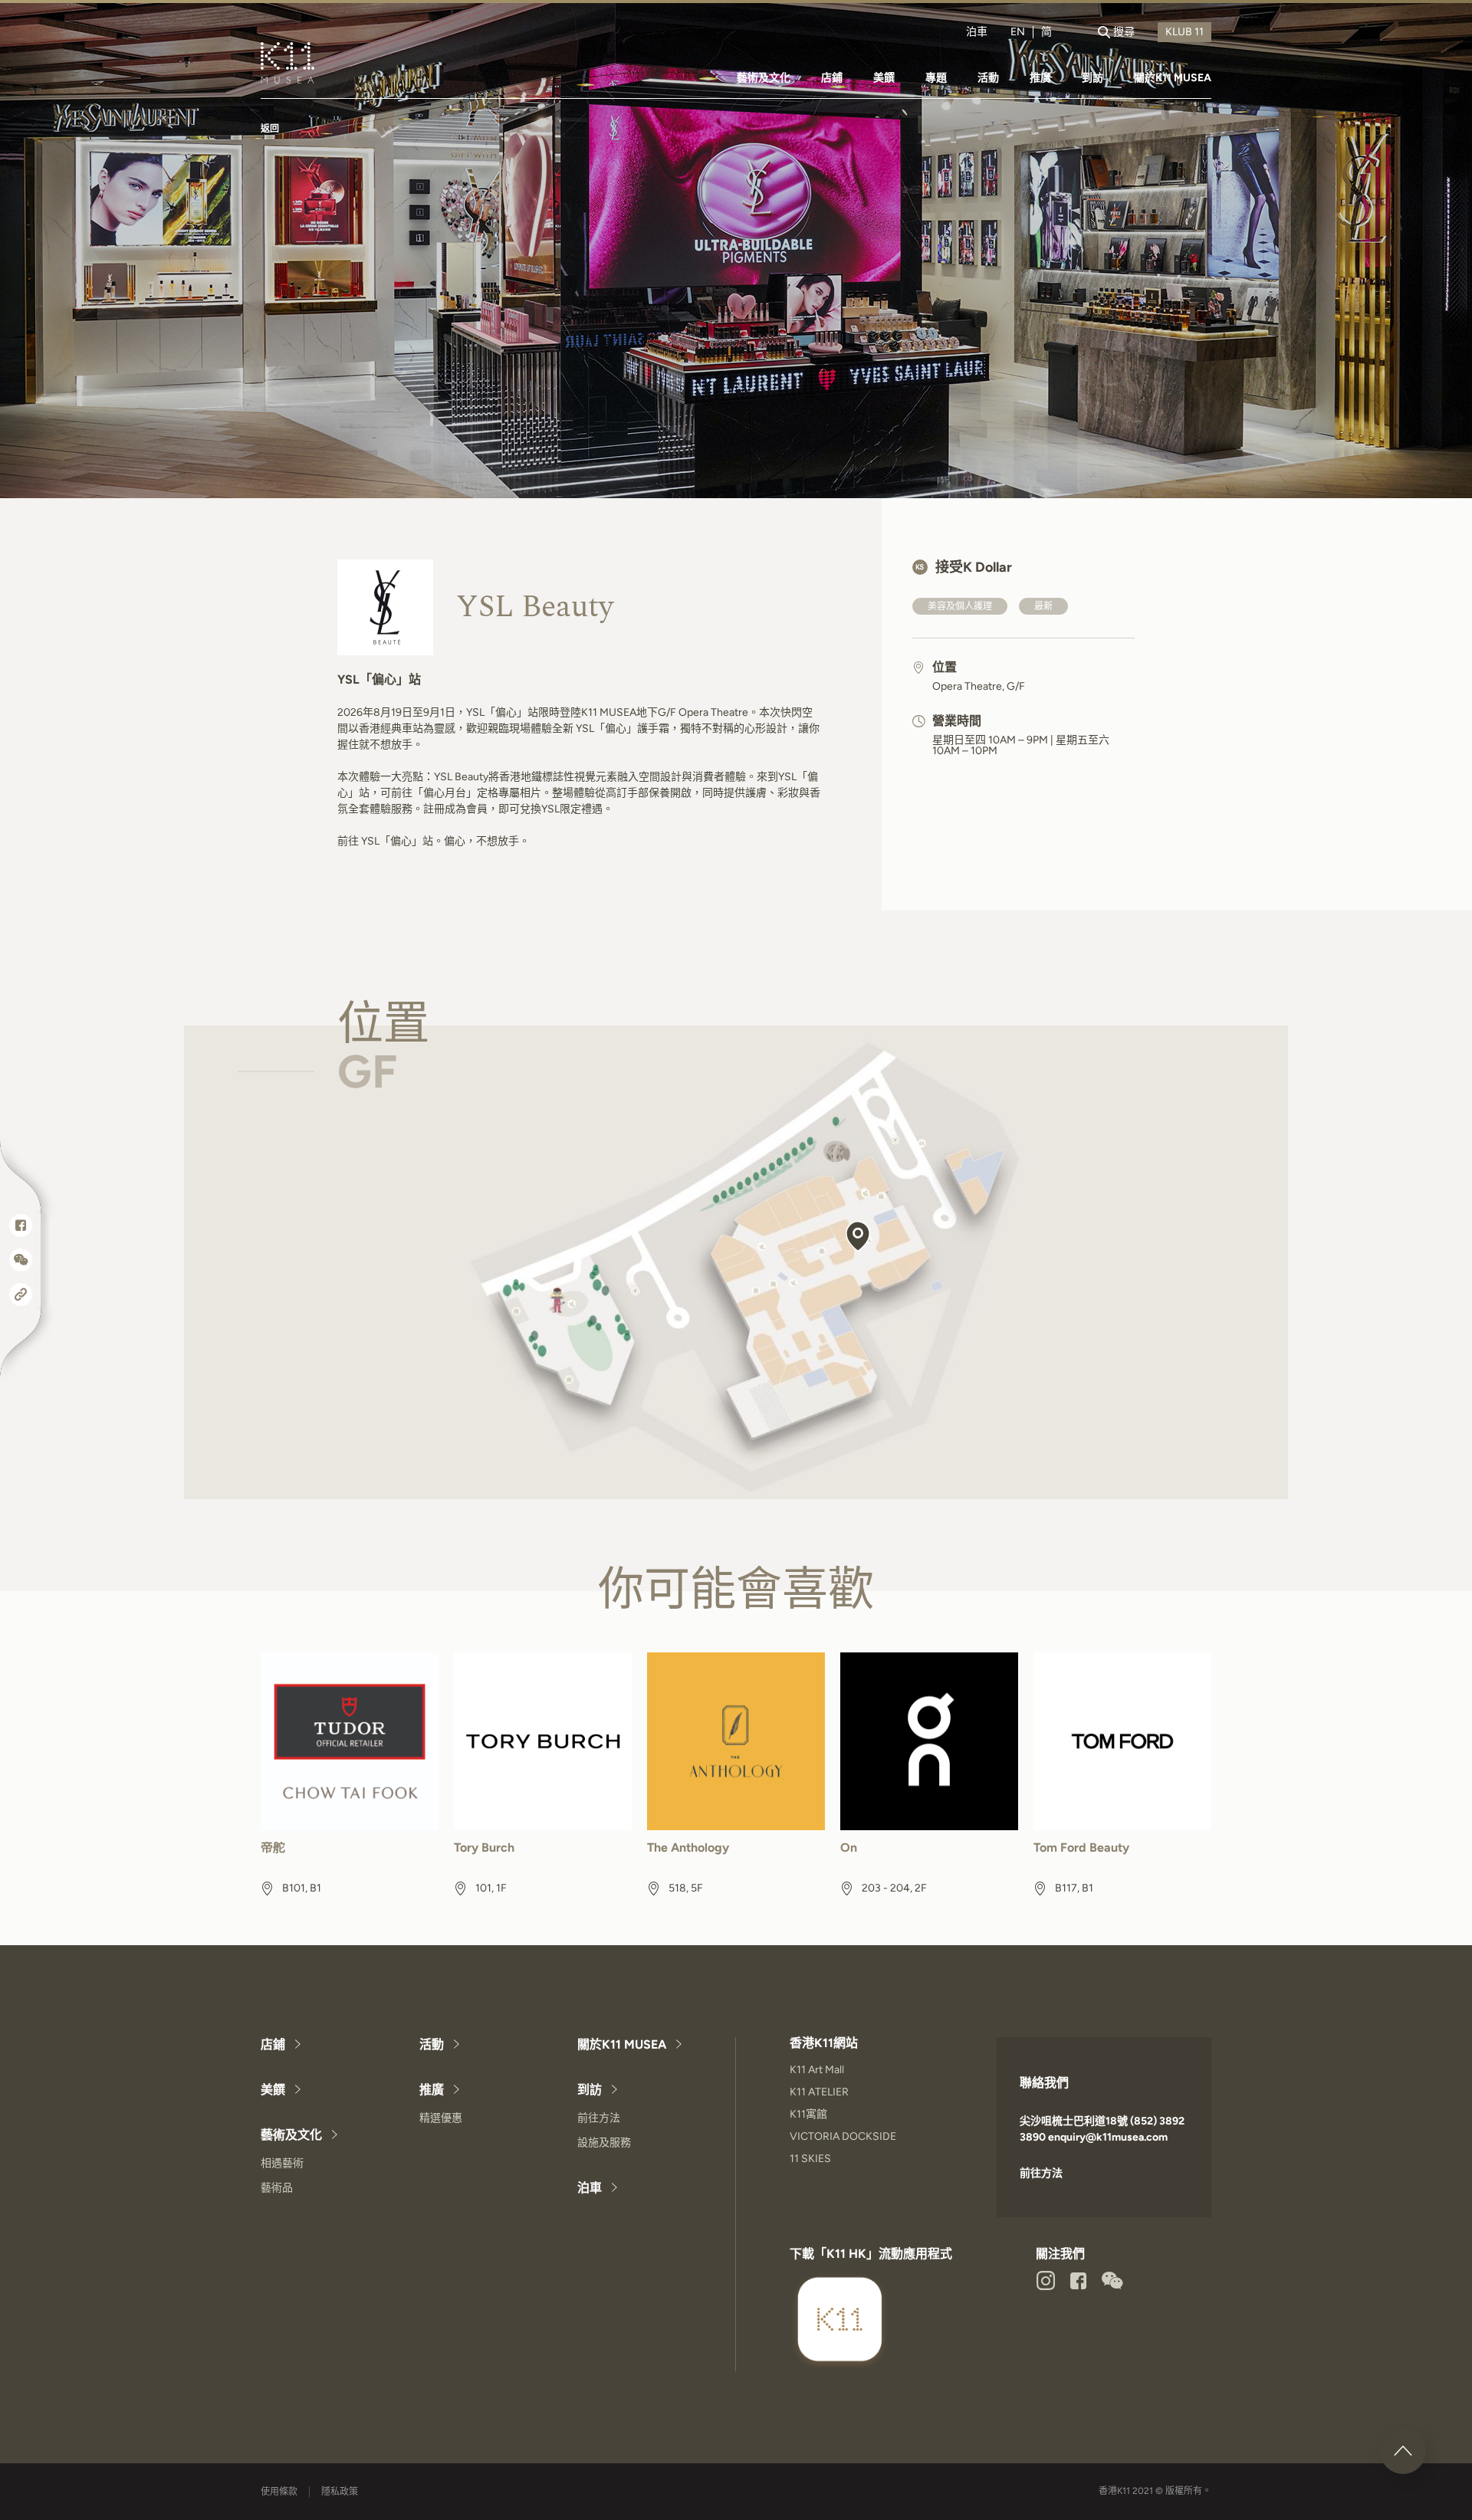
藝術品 (277, 2188)
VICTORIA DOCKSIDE (843, 2136)
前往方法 (599, 2118)
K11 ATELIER (819, 2092)
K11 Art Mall (817, 2070)
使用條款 (279, 2492)
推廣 (1040, 78)
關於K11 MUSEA (1173, 78)
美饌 (884, 78)
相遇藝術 (282, 2163)
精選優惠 (441, 2118)
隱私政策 (340, 2492)
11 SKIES (810, 2159)
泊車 (977, 32)
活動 (988, 78)
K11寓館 (808, 2114)
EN (1018, 32)
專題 (936, 78)
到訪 (1092, 78)
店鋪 (832, 78)
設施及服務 (604, 2143)
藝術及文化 (764, 78)
